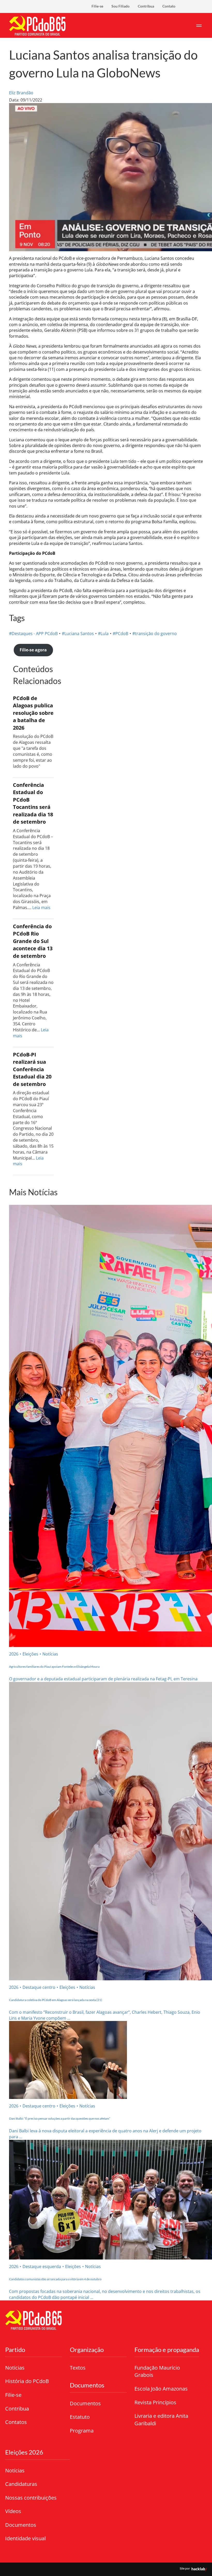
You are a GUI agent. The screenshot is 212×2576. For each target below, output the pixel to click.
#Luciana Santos (78, 634)
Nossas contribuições (31, 2498)
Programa (82, 2431)
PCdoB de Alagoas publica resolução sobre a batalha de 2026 (33, 713)
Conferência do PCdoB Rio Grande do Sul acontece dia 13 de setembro (33, 941)
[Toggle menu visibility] (199, 25)
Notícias (15, 2368)
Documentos (85, 2403)
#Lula (103, 634)
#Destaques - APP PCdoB (33, 634)
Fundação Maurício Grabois (157, 2371)
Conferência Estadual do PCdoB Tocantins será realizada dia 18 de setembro (33, 803)
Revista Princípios (155, 2402)
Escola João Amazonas (161, 2389)
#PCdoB (120, 634)
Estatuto (80, 2417)
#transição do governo (155, 634)
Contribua (146, 6)
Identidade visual (25, 2538)
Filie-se (97, 6)
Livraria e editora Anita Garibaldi (161, 2420)
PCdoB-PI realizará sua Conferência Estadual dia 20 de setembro (32, 1069)
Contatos (16, 2422)
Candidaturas (21, 2484)
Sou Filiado (120, 6)
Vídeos (13, 2511)
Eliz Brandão (21, 93)
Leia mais (41, 908)
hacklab (198, 2569)
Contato (169, 6)
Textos (78, 2368)
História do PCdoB (27, 2381)
